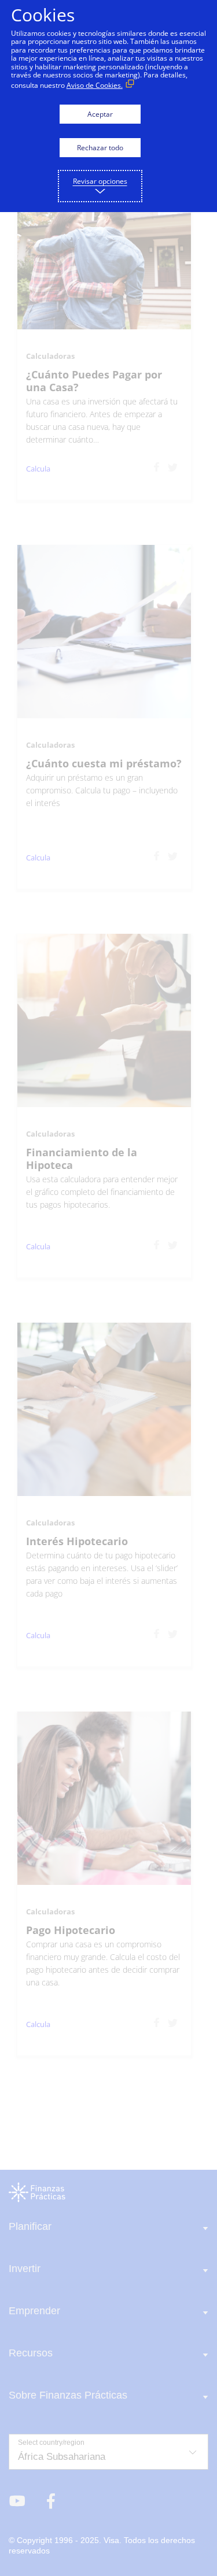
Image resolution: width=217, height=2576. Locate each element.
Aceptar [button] (100, 114)
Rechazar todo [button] (100, 148)
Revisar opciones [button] (100, 181)
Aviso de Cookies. (95, 85)
